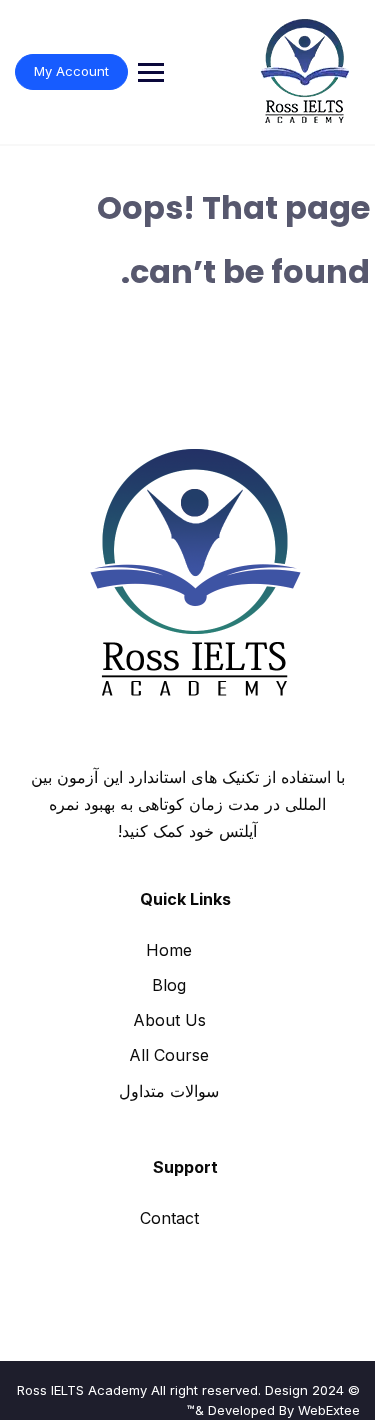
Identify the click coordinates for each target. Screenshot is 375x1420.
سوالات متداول (169, 1091)
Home (169, 950)
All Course (169, 1055)
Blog (169, 985)
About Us (169, 1020)
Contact (169, 1218)
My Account (71, 71)
